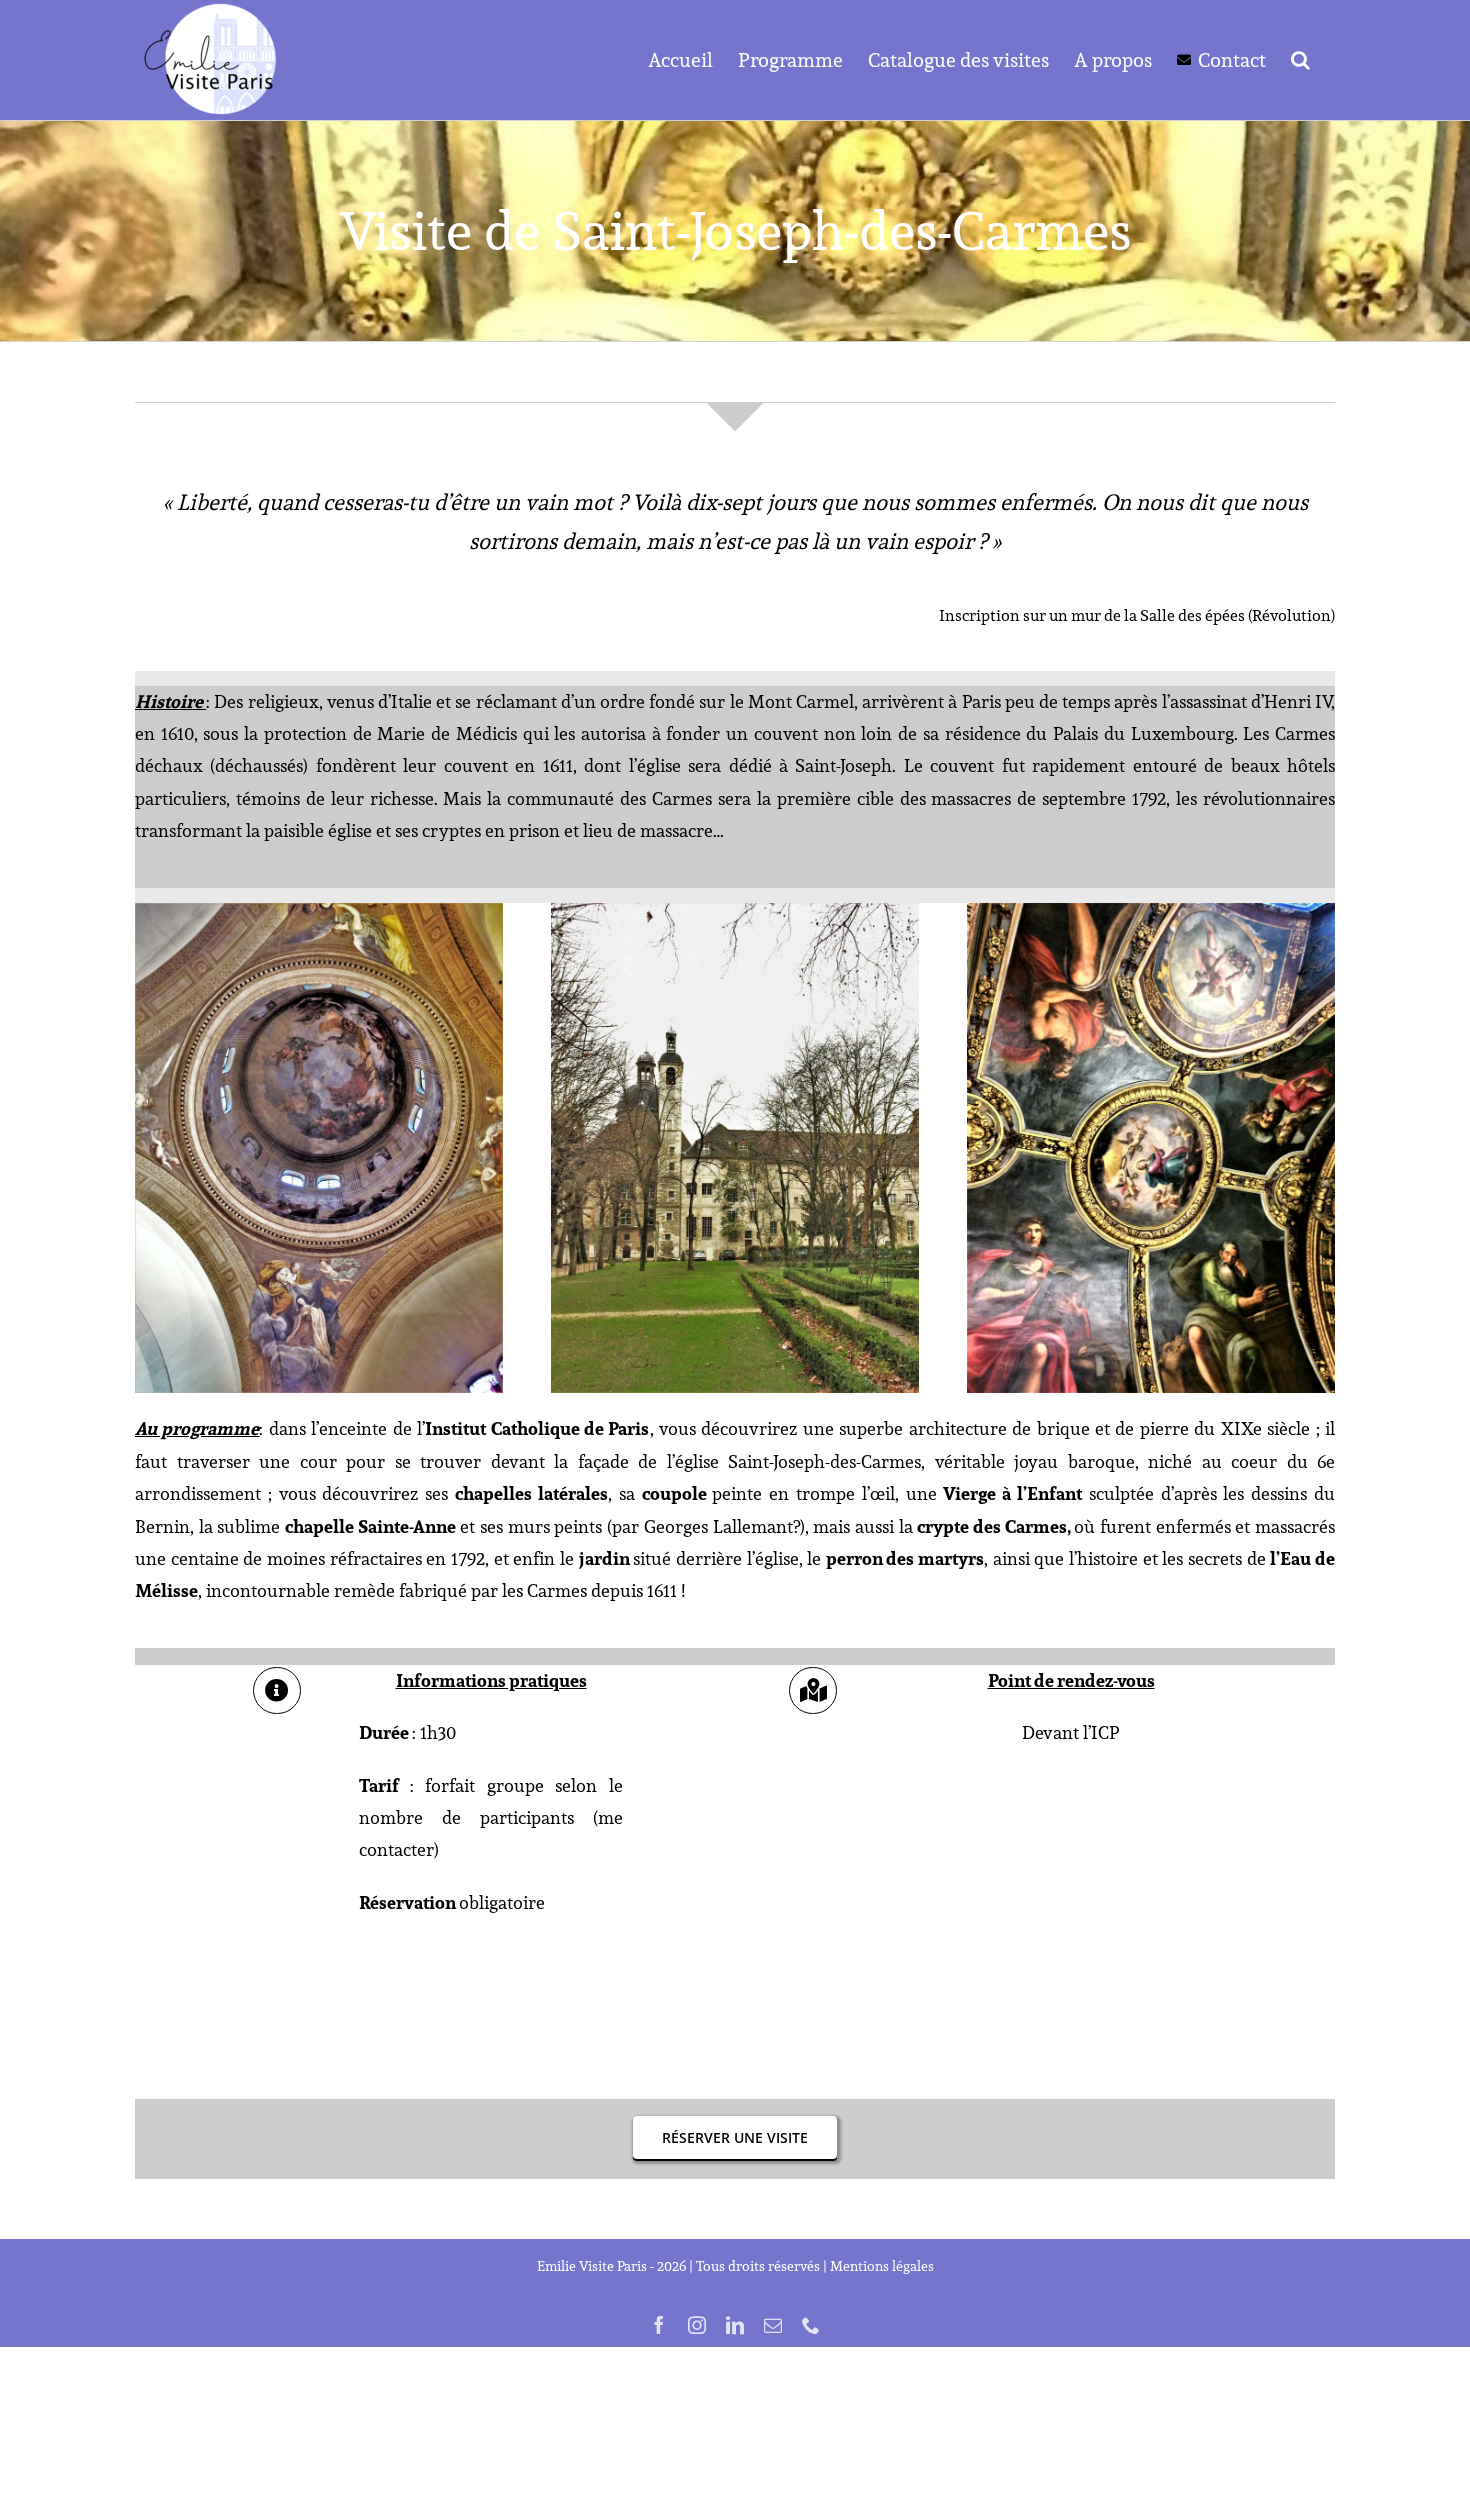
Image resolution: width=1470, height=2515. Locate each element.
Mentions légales (882, 2266)
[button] (1300, 60)
